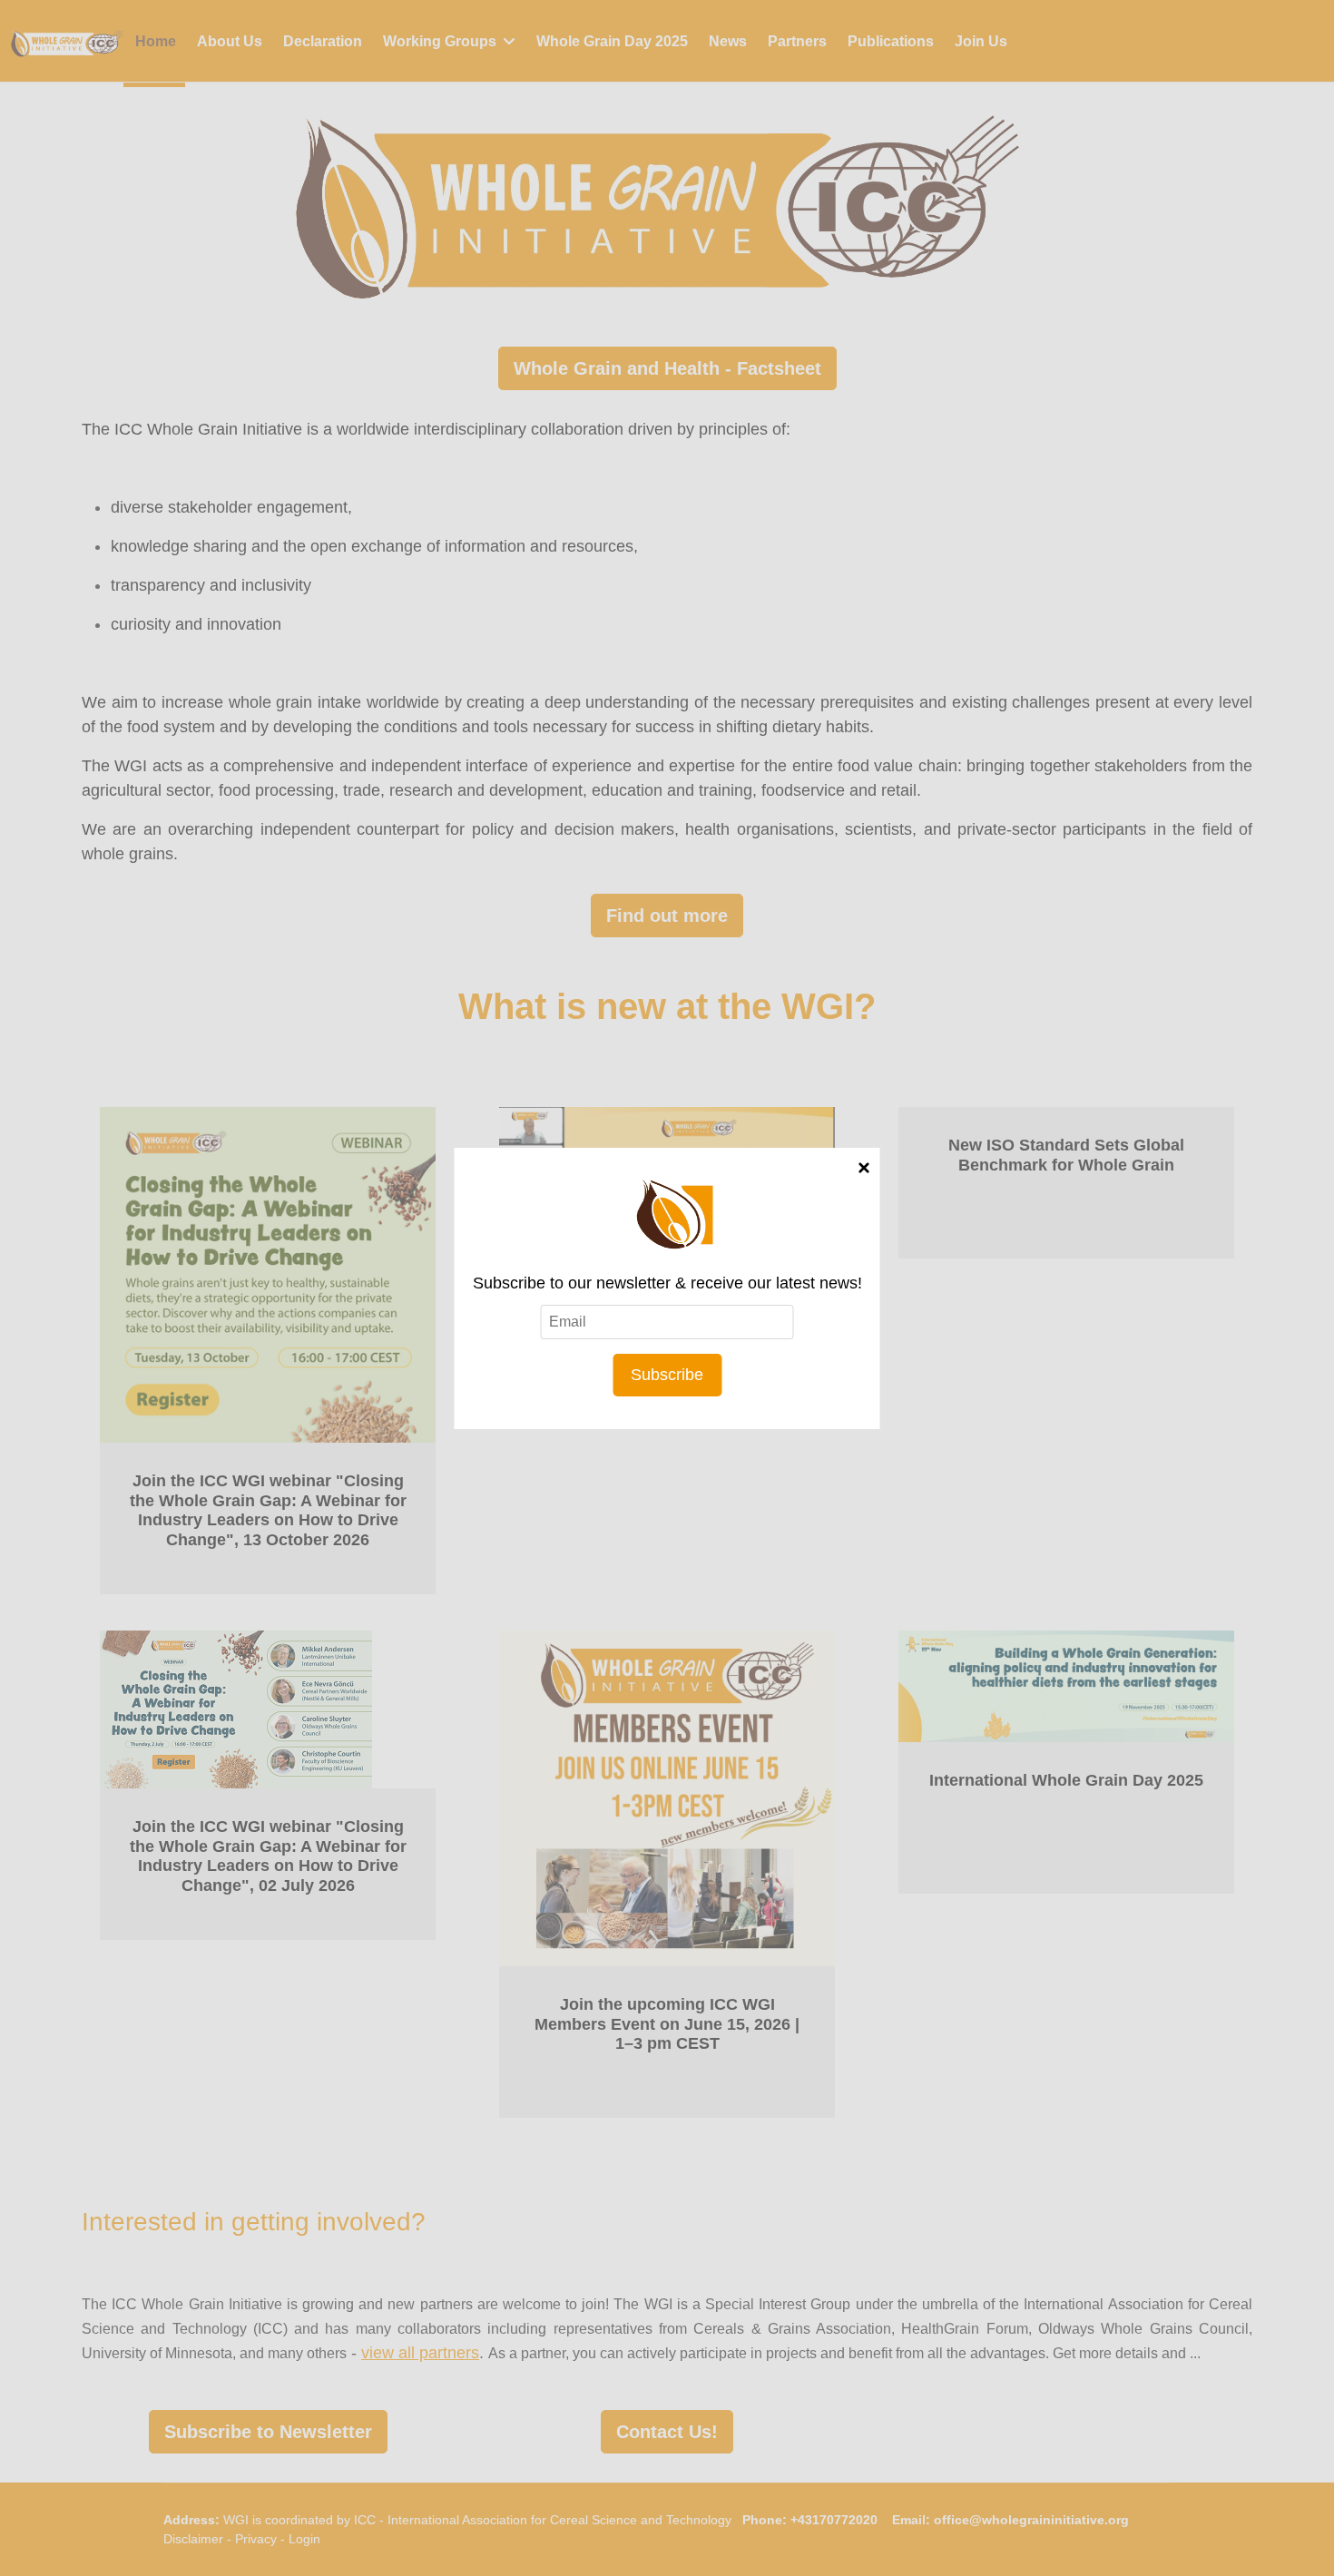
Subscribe (667, 1375)
